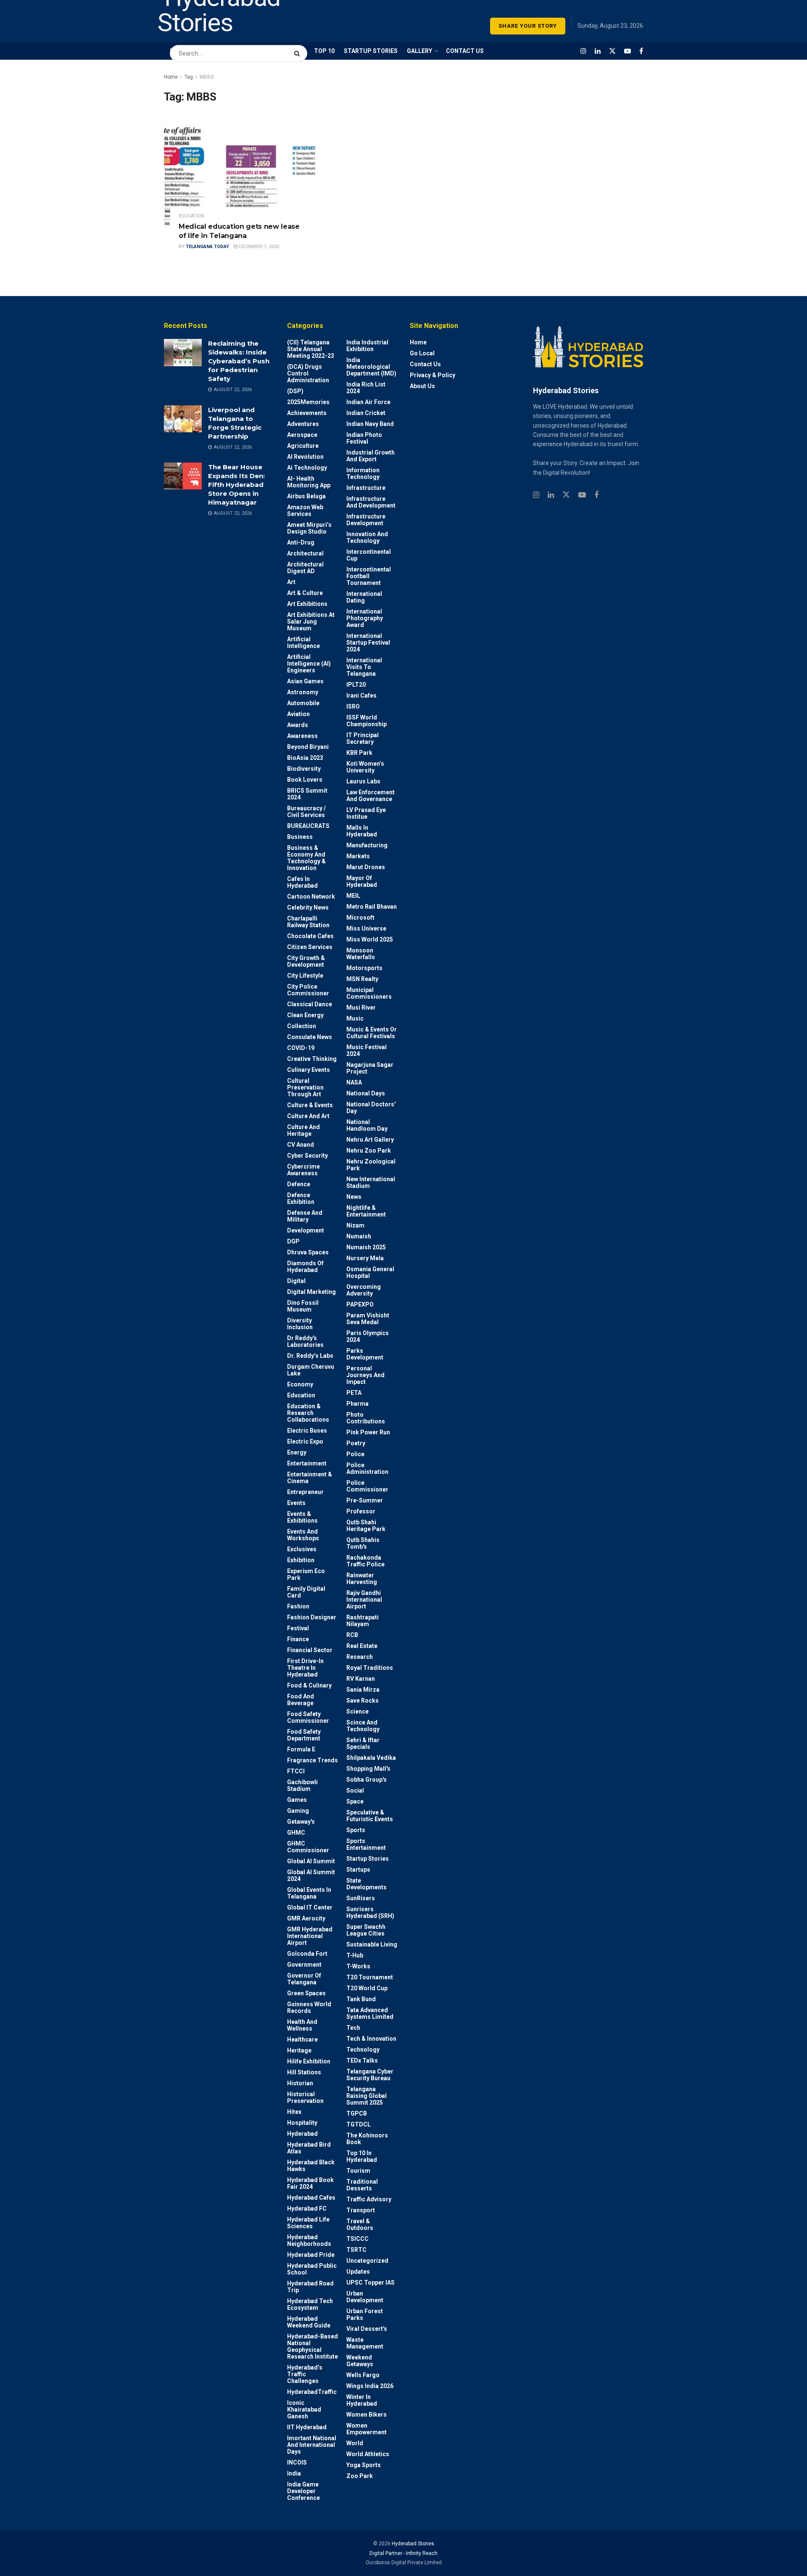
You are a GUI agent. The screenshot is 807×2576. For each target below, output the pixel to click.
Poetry (356, 1443)
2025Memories (308, 402)
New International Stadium (371, 1182)
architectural (305, 553)
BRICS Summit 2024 (307, 794)
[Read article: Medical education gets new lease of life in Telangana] (240, 175)
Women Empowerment (367, 2429)
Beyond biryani (308, 747)
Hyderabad (302, 2134)
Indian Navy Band (370, 424)
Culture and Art (308, 1116)
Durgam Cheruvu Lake (311, 1370)
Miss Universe (366, 928)
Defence (299, 1184)
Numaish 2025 (366, 1247)
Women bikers (367, 2415)
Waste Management (365, 2343)
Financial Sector (310, 1650)
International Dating (364, 597)
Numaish (359, 1236)
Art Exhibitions (307, 604)
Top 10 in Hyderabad (362, 2156)
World (355, 2443)
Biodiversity (304, 769)
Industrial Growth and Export (371, 456)
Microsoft (360, 918)
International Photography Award (365, 618)
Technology (363, 2050)
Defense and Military (305, 1216)
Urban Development (365, 2297)
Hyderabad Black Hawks (311, 2166)
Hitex (294, 2112)
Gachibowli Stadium (302, 1785)
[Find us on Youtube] (628, 51)
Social (355, 1791)
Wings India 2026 (370, 2386)
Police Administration (367, 1468)
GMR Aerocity (306, 1918)
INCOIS (297, 2462)
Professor (361, 1511)
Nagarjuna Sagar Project (370, 1068)
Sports (356, 1830)
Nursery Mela (365, 1258)
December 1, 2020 (258, 247)
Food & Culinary (309, 1685)
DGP (293, 1241)
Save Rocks (363, 1701)
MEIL (353, 896)
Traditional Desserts (362, 2185)
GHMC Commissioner (308, 1847)
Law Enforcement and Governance (371, 796)
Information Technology (363, 473)
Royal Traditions (370, 1668)
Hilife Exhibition (309, 2061)
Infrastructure (366, 488)
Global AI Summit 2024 (311, 1875)
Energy (297, 1452)
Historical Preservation (305, 2097)
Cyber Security (307, 1156)
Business (300, 837)
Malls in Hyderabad (362, 831)
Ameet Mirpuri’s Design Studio (309, 528)
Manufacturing (367, 845)
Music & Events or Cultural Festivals (372, 1033)
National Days (366, 1093)
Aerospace (302, 435)
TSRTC (356, 2250)
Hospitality (302, 2123)
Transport (361, 2210)
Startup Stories (368, 1859)
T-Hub (355, 1955)
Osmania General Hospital (370, 1272)
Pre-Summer (365, 1500)
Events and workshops (303, 1535)
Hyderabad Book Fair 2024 (310, 2183)
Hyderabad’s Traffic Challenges (305, 2374)
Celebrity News (308, 907)
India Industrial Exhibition (367, 346)
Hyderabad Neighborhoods (309, 2240)
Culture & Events (310, 1105)
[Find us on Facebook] (641, 51)
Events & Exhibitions (302, 1517)
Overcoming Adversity (364, 1290)
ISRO (353, 706)
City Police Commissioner (308, 990)
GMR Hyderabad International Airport (310, 1936)
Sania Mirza (363, 1690)
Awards (298, 725)
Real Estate (362, 1646)
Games (297, 1800)
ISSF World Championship (367, 721)
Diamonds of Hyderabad (305, 1267)
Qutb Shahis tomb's (363, 1543)
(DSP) (295, 391)
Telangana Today (207, 247)
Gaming (298, 1811)
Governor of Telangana (304, 1979)
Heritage (299, 2050)
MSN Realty (362, 979)
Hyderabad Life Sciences (308, 2223)
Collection (302, 1026)
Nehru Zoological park (371, 1165)
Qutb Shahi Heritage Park (366, 1526)
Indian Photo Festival (364, 438)
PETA (354, 1393)
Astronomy (303, 692)
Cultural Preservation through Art (305, 1087)
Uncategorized (367, 2261)
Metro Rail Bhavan (372, 907)
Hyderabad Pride (311, 2255)
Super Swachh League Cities (366, 1930)
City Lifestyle (305, 976)
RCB (352, 1635)
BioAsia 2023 (305, 758)
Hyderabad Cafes (311, 2198)
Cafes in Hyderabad (302, 882)
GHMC (296, 1833)
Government (304, 1965)
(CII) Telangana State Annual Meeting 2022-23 (311, 349)
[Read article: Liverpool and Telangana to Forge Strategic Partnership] (183, 419)
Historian (300, 2083)
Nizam (355, 1225)
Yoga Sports (364, 2465)
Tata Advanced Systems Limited (370, 2013)
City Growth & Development (306, 961)
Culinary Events (309, 1070)
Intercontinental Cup (369, 555)
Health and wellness (302, 2025)
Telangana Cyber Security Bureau (370, 2075)
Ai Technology (307, 468)
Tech (353, 2028)
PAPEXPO (360, 1304)
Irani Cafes (361, 696)
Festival (298, 1628)
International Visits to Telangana (364, 667)
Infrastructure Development (366, 520)
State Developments (367, 1884)
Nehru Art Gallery (370, 1140)
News (354, 1197)
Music (355, 1018)
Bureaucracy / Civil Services (306, 812)
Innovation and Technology (367, 537)
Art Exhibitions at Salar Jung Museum (311, 622)
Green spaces (306, 1993)
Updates (358, 2272)
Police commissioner (367, 1486)
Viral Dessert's (367, 2329)
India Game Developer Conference (303, 2491)
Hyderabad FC (307, 2208)
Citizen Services (310, 947)
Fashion (298, 1606)
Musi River (361, 1008)
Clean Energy (305, 1015)
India (294, 2473)
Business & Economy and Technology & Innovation (306, 858)
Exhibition (301, 1560)
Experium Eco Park (306, 1574)
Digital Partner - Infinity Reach (403, 2553)
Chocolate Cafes (310, 936)
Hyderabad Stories (412, 2544)
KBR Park (359, 753)
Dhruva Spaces (308, 1252)
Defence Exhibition (301, 1198)
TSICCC (357, 2239)
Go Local (422, 353)
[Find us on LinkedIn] (598, 51)
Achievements (307, 413)
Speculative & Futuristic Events (370, 1816)
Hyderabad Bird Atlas (309, 2148)
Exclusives (302, 1549)
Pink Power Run (368, 1432)
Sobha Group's (367, 1780)
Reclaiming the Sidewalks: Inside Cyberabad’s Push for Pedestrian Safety (239, 361)
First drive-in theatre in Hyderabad (305, 1668)
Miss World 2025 (370, 939)
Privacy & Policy (433, 375)
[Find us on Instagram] (583, 51)
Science (357, 1711)
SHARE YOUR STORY (528, 26)
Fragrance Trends (313, 1760)
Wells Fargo (363, 2375)
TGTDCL (359, 2124)
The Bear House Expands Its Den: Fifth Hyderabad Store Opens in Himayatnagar (236, 485)
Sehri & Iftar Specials (363, 1743)
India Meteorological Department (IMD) (371, 367)
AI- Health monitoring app (309, 482)
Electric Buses (307, 1431)
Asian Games (305, 681)
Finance (298, 1639)
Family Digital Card (306, 1592)
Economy (300, 1384)
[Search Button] (299, 49)
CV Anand (301, 1145)
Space (355, 1801)
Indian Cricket (366, 413)
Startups (358, 1870)
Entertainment (307, 1463)
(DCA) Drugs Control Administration (308, 373)
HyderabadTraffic (312, 2392)
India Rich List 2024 (366, 388)
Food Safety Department (304, 1735)
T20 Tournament (370, 1977)
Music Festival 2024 (367, 1050)
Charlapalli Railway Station (308, 922)
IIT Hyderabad (307, 2427)
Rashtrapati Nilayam (363, 1621)
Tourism (358, 2171)
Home (171, 77)
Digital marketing (311, 1292)
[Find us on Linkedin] (551, 495)
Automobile (303, 703)
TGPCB (357, 2113)
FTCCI (296, 1771)
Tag (189, 77)
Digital (296, 1281)
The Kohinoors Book (367, 2139)
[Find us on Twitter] (612, 51)
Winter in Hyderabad (362, 2400)
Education (191, 216)
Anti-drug (301, 542)
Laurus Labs (363, 781)
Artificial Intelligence (303, 643)
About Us (422, 386)
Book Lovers (305, 780)
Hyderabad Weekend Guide (309, 2322)
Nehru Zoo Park (369, 1150)
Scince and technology (363, 1726)
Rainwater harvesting (362, 1579)
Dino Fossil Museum (303, 1306)
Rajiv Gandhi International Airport (364, 1600)
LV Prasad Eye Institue (366, 813)
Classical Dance (310, 1004)
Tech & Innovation (371, 2039)
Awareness (302, 736)
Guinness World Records (309, 2007)
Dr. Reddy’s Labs (310, 1356)
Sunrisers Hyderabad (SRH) (370, 1912)
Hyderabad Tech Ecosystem (310, 2304)
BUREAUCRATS (308, 826)
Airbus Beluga (306, 496)
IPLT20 (356, 685)
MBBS (207, 77)
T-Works (358, 1966)
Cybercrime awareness (303, 1170)
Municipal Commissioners (369, 993)
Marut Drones (366, 867)
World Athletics (368, 2454)
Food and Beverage (301, 1700)
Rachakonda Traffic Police (365, 1561)
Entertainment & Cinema (310, 1478)
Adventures (303, 424)
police (355, 1454)
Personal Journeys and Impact (365, 1375)
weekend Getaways (360, 2361)
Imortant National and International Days (312, 2445)
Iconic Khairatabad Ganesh (304, 2409)
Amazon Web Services (305, 510)
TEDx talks (362, 2060)
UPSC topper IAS (371, 2282)
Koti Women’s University (365, 767)
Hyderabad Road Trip (310, 2287)
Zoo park (360, 2476)
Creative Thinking (312, 1059)
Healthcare (302, 2039)
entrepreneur (305, 1492)
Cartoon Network (311, 897)
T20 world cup (367, 1988)
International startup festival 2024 (368, 643)
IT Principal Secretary (363, 738)
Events (296, 1503)
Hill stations (304, 2072)
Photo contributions (366, 1418)
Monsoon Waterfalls (361, 954)
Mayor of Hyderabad (362, 881)
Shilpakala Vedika (371, 1758)
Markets (358, 856)
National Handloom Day (367, 1125)
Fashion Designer (312, 1617)
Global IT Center (310, 1907)
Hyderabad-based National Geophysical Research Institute (313, 2346)
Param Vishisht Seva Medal (368, 1319)
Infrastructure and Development (371, 502)
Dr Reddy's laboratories (305, 1341)
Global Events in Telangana (309, 1893)
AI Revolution (305, 457)
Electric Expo (305, 1441)
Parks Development (365, 1354)
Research (360, 1657)
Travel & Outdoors (360, 2224)
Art (291, 582)
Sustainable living (372, 1944)
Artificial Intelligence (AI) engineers (309, 664)
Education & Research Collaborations (308, 1413)
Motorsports (364, 968)
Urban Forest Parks (365, 2314)
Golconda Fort (307, 1954)
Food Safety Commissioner (308, 1717)
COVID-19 (301, 1048)
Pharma (357, 1404)
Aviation (298, 714)
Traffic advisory (369, 2199)
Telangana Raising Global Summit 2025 (367, 2096)
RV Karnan (361, 1679)
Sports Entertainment (366, 1844)
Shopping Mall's (368, 1769)
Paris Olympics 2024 (368, 1336)
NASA (354, 1082)
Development (306, 1230)
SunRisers (361, 1898)
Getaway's (301, 1822)
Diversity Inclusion (300, 1324)
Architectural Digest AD (305, 568)
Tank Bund (361, 1999)
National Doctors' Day (371, 1108)
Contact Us (425, 364)
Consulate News (310, 1037)
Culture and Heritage (303, 1130)
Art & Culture (305, 593)
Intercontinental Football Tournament (369, 576)
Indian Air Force (368, 402)
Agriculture (303, 446)
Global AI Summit (311, 1861)
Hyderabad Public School (312, 2269)
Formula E (301, 1749)
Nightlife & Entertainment (366, 1211)
